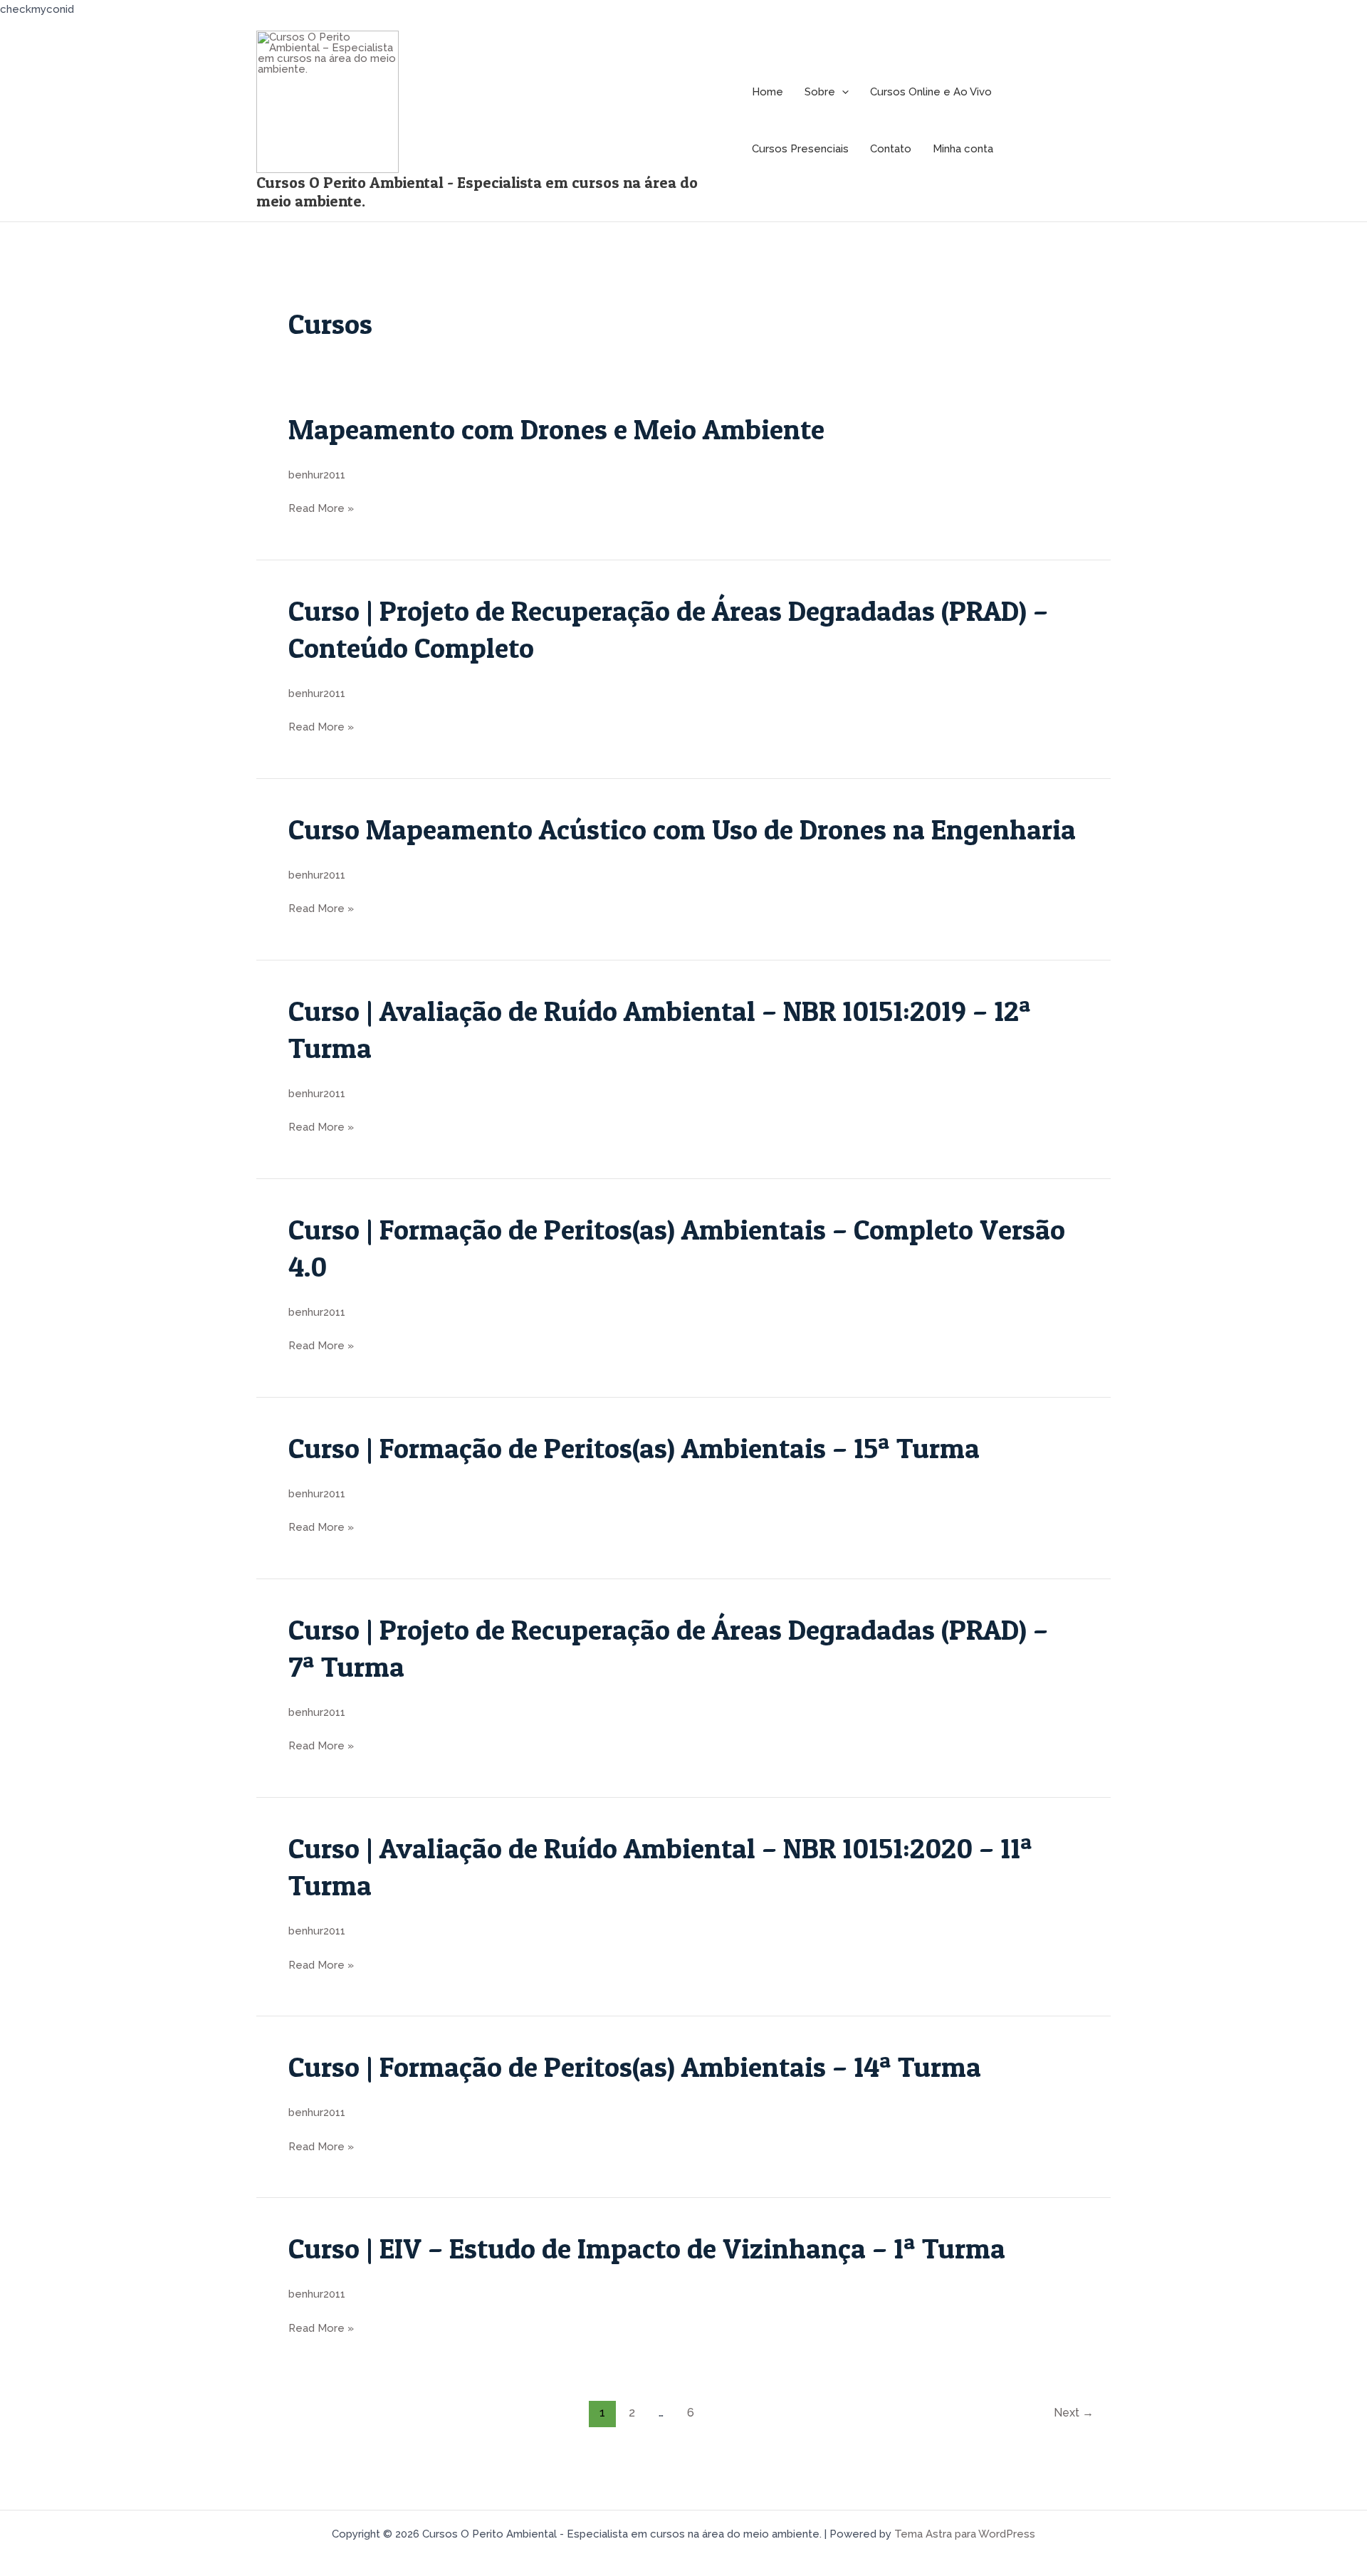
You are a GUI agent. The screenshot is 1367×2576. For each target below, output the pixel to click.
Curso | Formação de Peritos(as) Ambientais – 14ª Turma (638, 2067)
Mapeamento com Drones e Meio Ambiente (556, 429)
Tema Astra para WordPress (965, 2534)
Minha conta (963, 149)
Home (768, 92)
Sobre (820, 92)
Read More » (321, 509)
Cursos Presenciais (800, 149)
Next (1074, 2413)
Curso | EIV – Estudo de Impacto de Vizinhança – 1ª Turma (647, 2248)
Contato (891, 149)
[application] (842, 92)
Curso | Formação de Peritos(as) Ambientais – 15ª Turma (637, 1448)
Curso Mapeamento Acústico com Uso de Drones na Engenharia (682, 829)
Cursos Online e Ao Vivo (931, 92)
